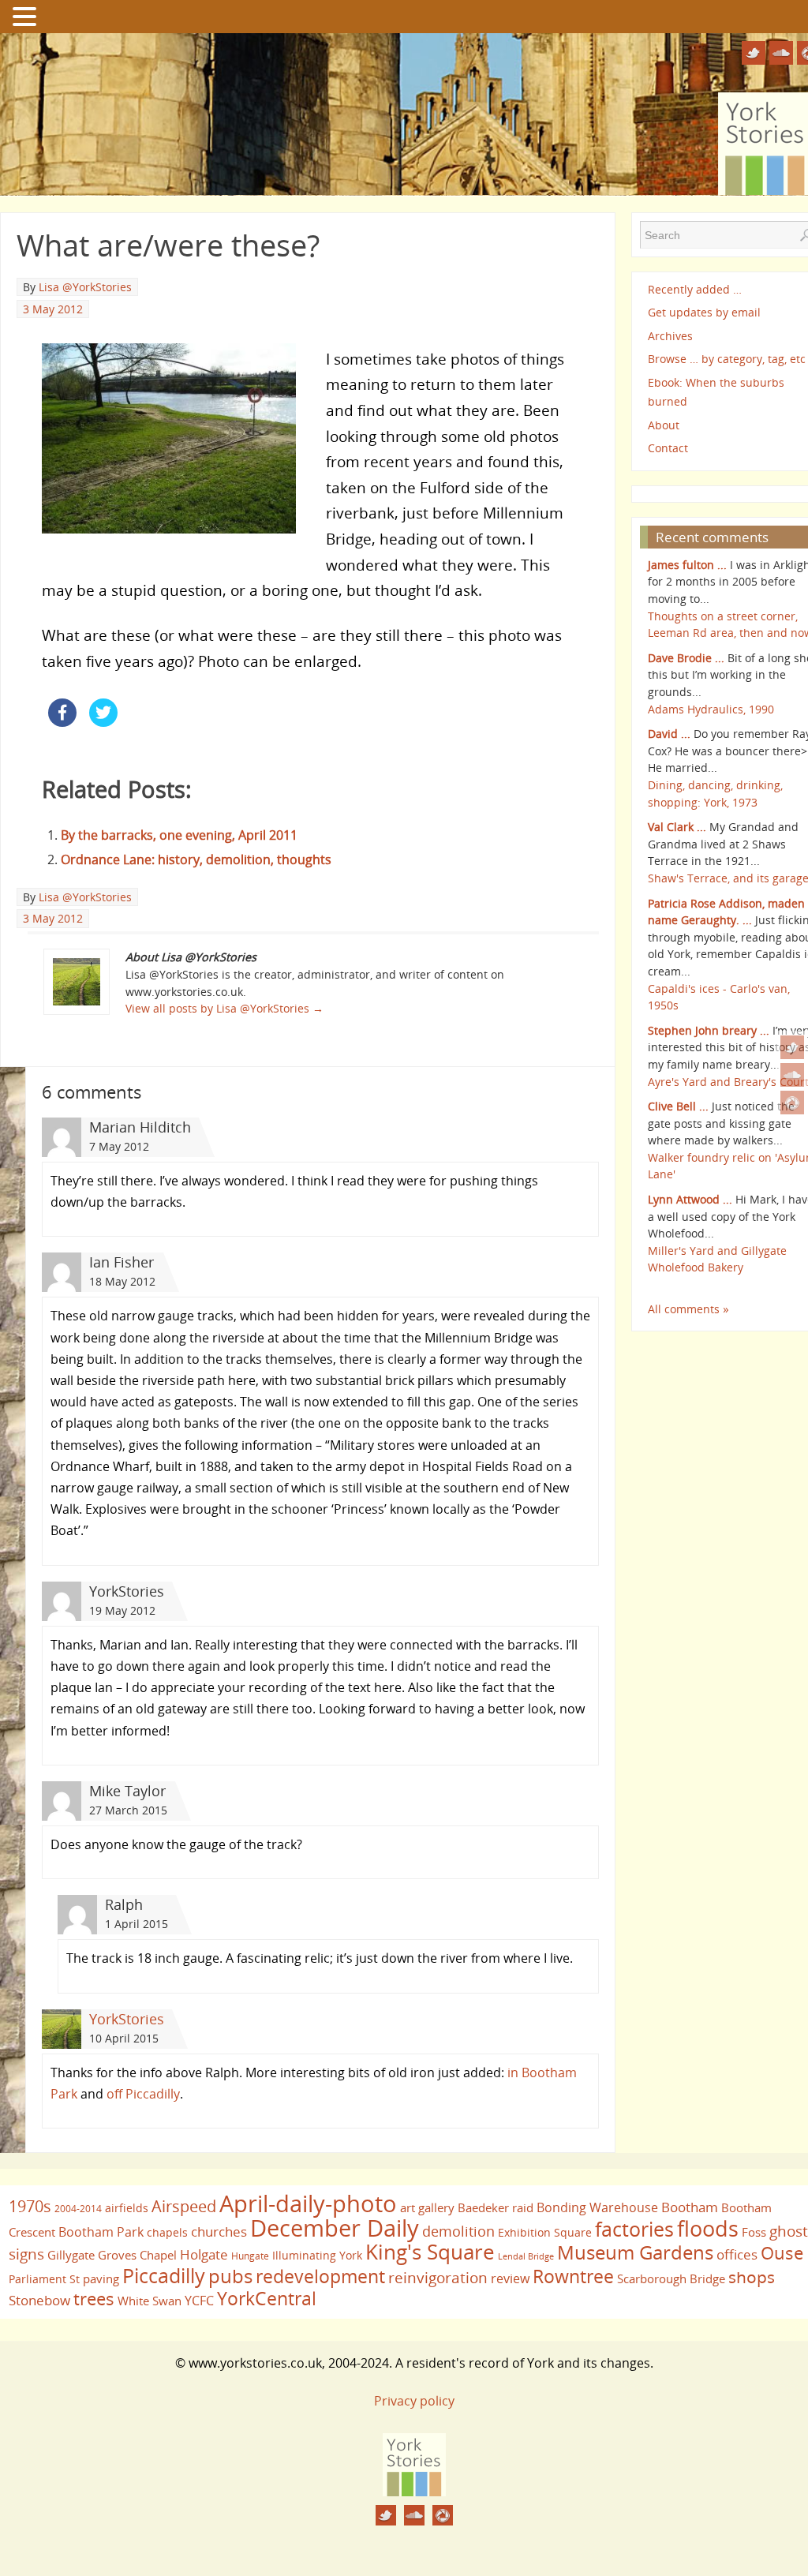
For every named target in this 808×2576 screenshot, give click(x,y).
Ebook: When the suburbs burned (716, 392)
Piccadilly (164, 2275)
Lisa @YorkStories (85, 287)
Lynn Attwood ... (690, 1199)
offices (737, 2254)
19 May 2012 (122, 1610)
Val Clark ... (677, 827)
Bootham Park (101, 2232)
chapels (167, 2232)
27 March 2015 (128, 1810)
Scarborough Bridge (671, 2278)
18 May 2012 (122, 1281)
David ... (669, 734)
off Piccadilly (143, 2094)
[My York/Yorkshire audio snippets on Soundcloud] (792, 1075)
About (664, 425)
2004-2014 (78, 2209)
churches (219, 2231)
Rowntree (573, 2276)
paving (101, 2278)
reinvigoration (438, 2278)
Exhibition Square (545, 2232)
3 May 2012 (53, 309)
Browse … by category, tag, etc (727, 359)
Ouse (782, 2253)
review (510, 2278)
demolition (458, 2231)
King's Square (430, 2252)
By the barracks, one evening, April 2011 (179, 835)
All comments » (688, 1309)
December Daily (335, 2228)
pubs (230, 2276)
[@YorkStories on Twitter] (792, 1047)
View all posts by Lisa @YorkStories (224, 1008)
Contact (668, 448)
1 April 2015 (137, 1924)
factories (634, 2229)
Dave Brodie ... (686, 658)
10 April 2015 (124, 2038)
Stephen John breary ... (709, 1030)
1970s (30, 2206)
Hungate (250, 2256)
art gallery (427, 2207)
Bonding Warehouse (597, 2207)
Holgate (204, 2254)
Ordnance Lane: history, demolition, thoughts (196, 859)
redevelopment (320, 2276)
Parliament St (44, 2279)
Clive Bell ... (678, 1106)
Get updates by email (704, 312)
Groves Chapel (137, 2255)
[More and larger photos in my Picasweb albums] (792, 1103)
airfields (127, 2208)
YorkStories (127, 2019)
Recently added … (695, 289)
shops (752, 2277)
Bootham (690, 2207)
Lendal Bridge (526, 2256)
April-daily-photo (308, 2203)
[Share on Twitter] (103, 722)
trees (94, 2299)
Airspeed (184, 2206)
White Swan (150, 2301)
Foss (754, 2232)
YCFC (199, 2301)
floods (708, 2229)
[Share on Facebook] (62, 722)
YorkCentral (267, 2298)
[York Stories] (414, 2492)
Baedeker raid (496, 2207)
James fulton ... (687, 565)
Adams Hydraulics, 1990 (711, 709)
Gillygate (71, 2255)
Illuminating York (317, 2255)
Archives (670, 336)
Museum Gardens (635, 2252)
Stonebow (39, 2300)
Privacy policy (414, 2401)
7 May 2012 (119, 1146)
